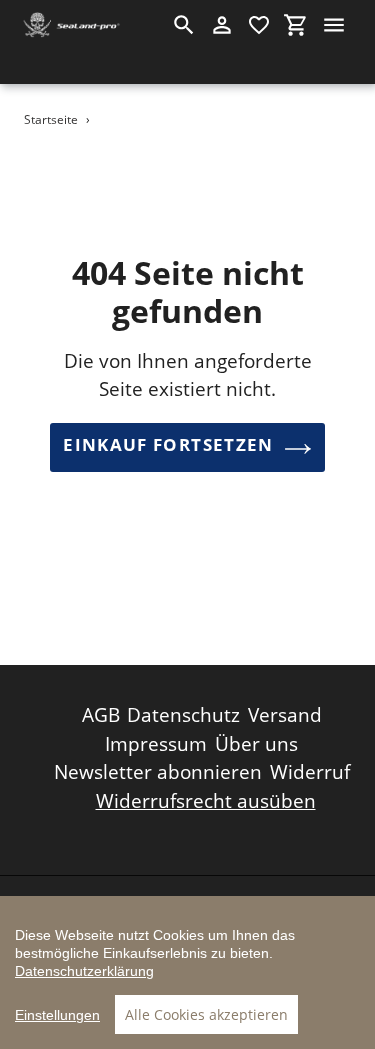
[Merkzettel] (259, 25)
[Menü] (334, 25)
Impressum (156, 744)
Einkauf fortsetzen (168, 444)
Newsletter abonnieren (158, 772)
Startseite (51, 119)
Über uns (256, 744)
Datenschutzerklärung (84, 971)
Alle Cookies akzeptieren (206, 1014)
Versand (285, 715)
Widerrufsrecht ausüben (206, 801)
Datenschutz (183, 715)
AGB (101, 715)
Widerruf (310, 772)
